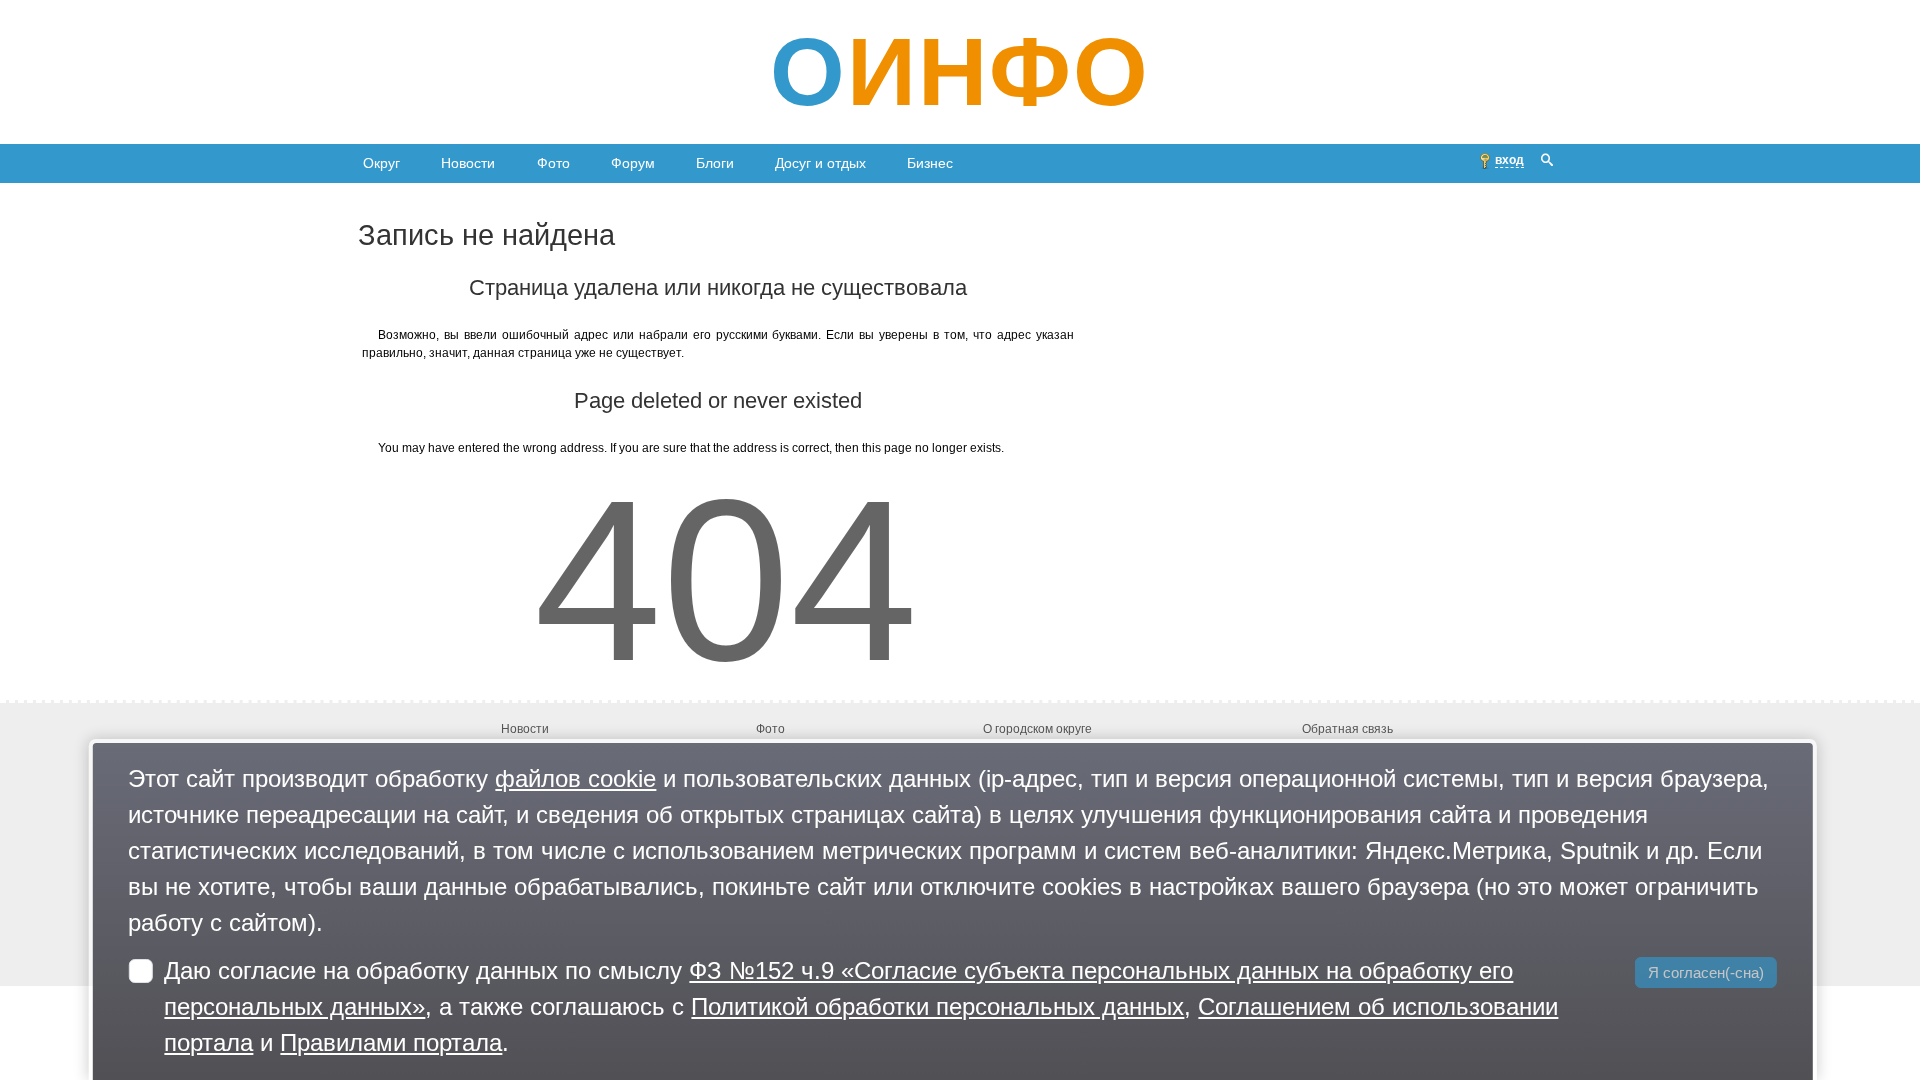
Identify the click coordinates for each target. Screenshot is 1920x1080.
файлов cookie (575, 778)
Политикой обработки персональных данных (937, 1006)
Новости (468, 163)
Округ (381, 163)
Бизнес (930, 163)
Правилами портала (391, 1042)
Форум (633, 163)
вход (1509, 160)
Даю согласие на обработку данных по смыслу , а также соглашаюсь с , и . (861, 1006)
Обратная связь (1347, 730)
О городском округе (1037, 730)
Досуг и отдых (820, 163)
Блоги (715, 163)
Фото (553, 163)
